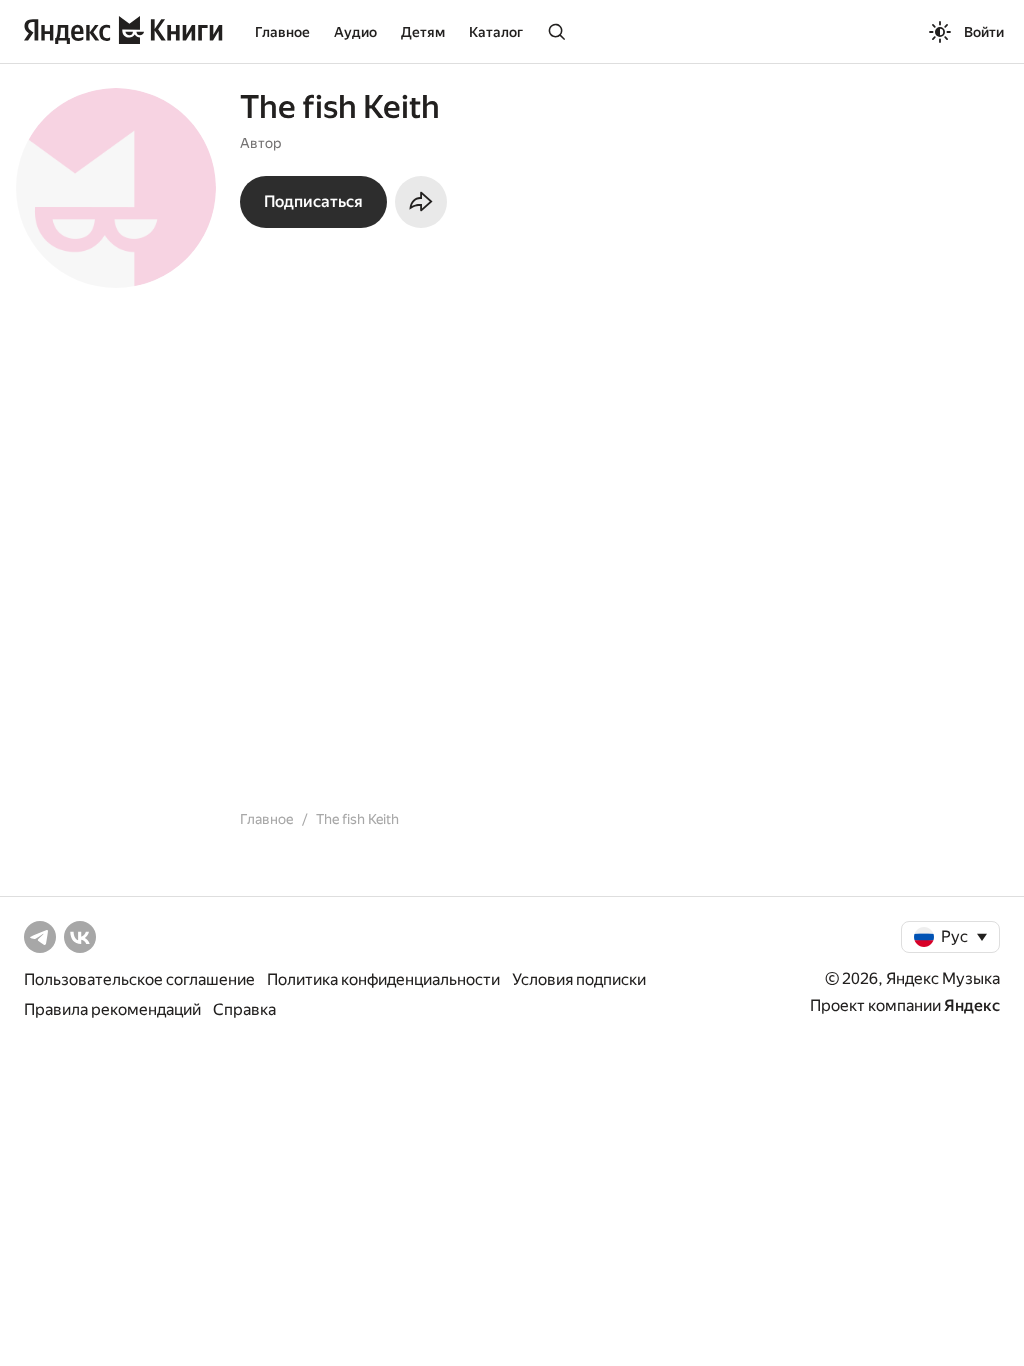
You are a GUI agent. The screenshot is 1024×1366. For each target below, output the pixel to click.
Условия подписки (579, 979)
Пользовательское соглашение (139, 979)
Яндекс (972, 1005)
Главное (282, 32)
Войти (984, 32)
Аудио (355, 32)
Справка (244, 1009)
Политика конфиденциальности (383, 979)
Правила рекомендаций (112, 1009)
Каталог (496, 32)
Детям (423, 32)
